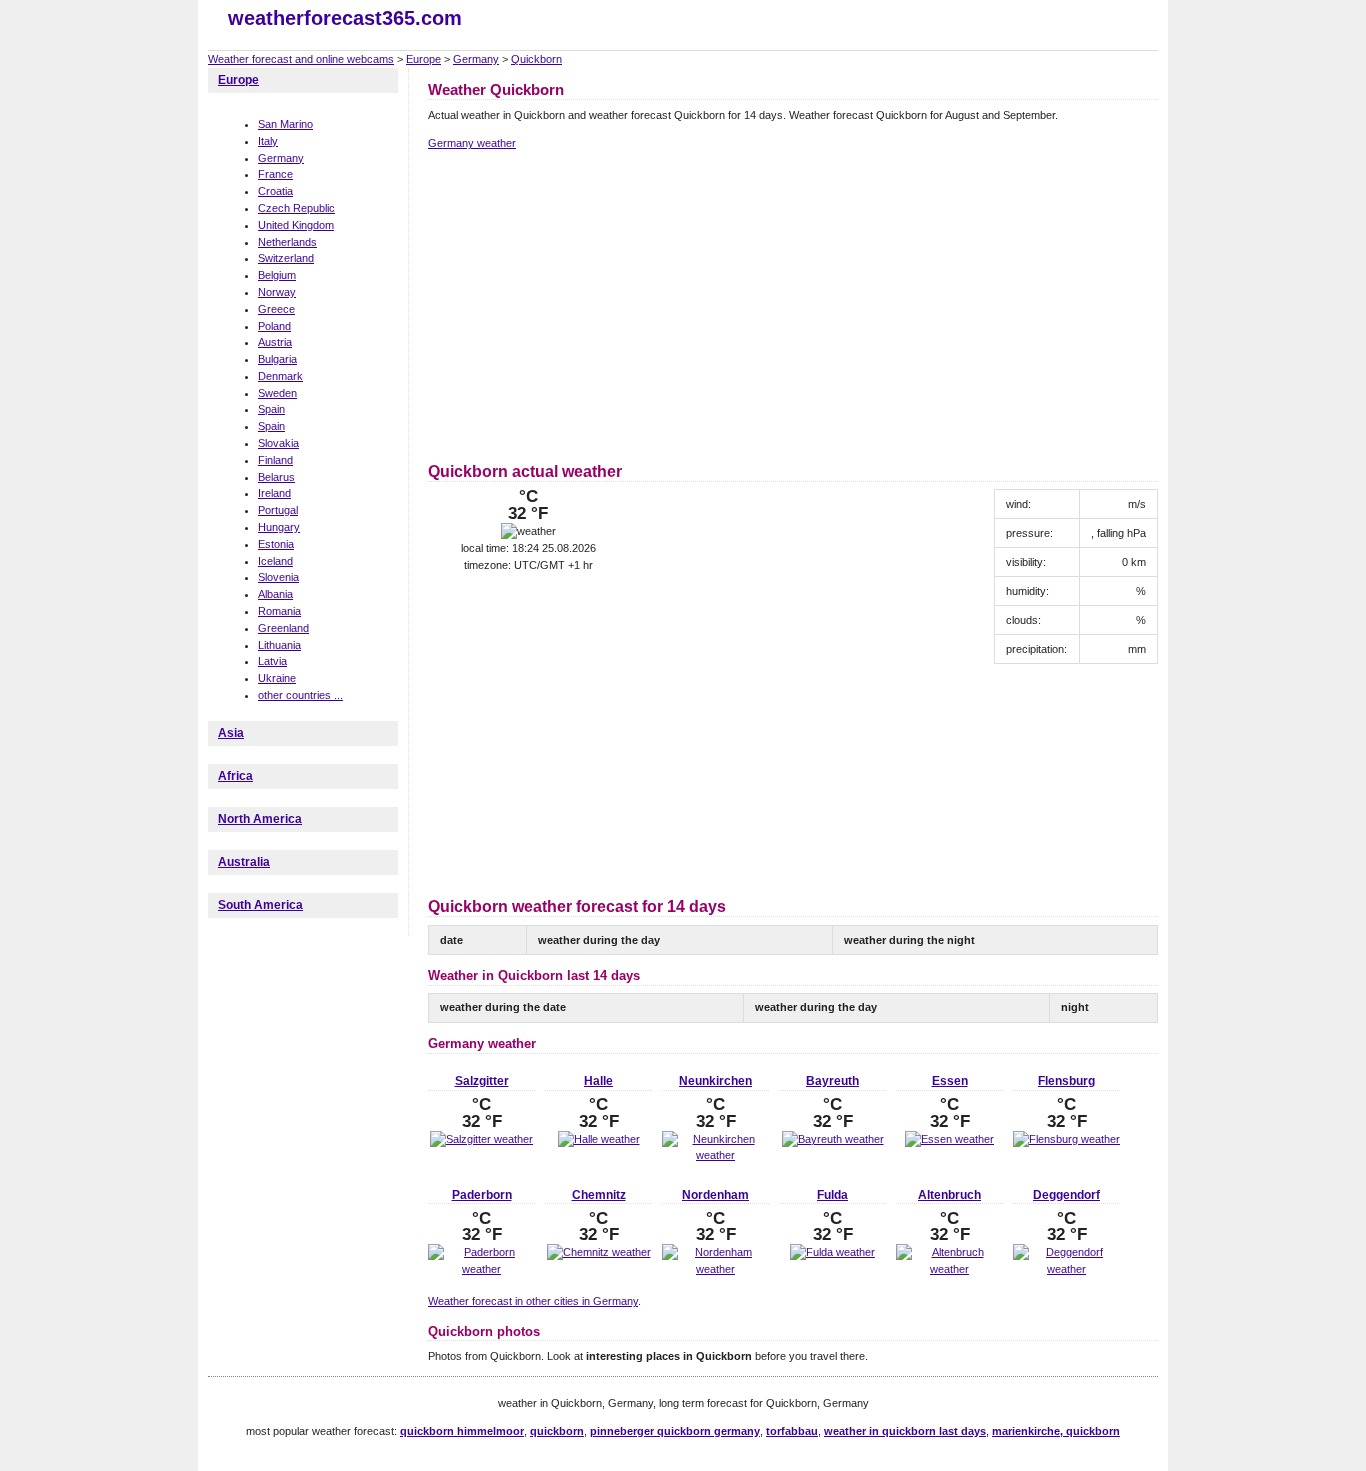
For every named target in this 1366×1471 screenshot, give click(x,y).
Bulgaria (277, 359)
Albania (275, 594)
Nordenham (715, 1195)
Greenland (283, 628)
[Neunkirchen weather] (715, 1155)
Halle (598, 1081)
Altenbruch (949, 1195)
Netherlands (287, 242)
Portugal (278, 510)
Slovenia (278, 577)
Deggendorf (1066, 1195)
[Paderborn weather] (481, 1269)
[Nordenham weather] (715, 1269)
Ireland (274, 493)
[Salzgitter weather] (481, 1139)
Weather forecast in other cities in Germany (533, 1301)
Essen (950, 1081)
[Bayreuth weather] (833, 1139)
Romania (279, 611)
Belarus (276, 477)
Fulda (832, 1195)
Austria (275, 342)
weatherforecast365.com (345, 18)
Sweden (277, 393)
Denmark (280, 376)
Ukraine (277, 678)
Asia (231, 733)
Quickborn (536, 59)
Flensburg (1066, 1081)
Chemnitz (599, 1195)
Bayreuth (832, 1081)
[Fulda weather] (832, 1252)
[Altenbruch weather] (949, 1269)
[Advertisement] (596, 303)
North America (260, 819)
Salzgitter (482, 1081)
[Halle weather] (599, 1139)
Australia (244, 862)
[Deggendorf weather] (1066, 1269)
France (275, 174)
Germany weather (472, 143)
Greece (276, 309)
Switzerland (286, 258)
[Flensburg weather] (1066, 1139)
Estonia (276, 544)
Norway (277, 292)
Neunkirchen (715, 1081)
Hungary (279, 527)
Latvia (272, 661)
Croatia (275, 191)
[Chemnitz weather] (599, 1252)
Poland (274, 326)
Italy (268, 141)
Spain (271, 409)
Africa (235, 776)
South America (260, 905)
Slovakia (278, 443)
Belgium (277, 275)
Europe (423, 59)
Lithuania (279, 645)
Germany (476, 59)
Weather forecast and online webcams (301, 59)
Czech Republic (296, 208)
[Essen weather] (949, 1139)
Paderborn (482, 1195)
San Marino (285, 124)
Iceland (275, 561)
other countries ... (300, 695)
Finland (275, 460)
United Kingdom (296, 225)
